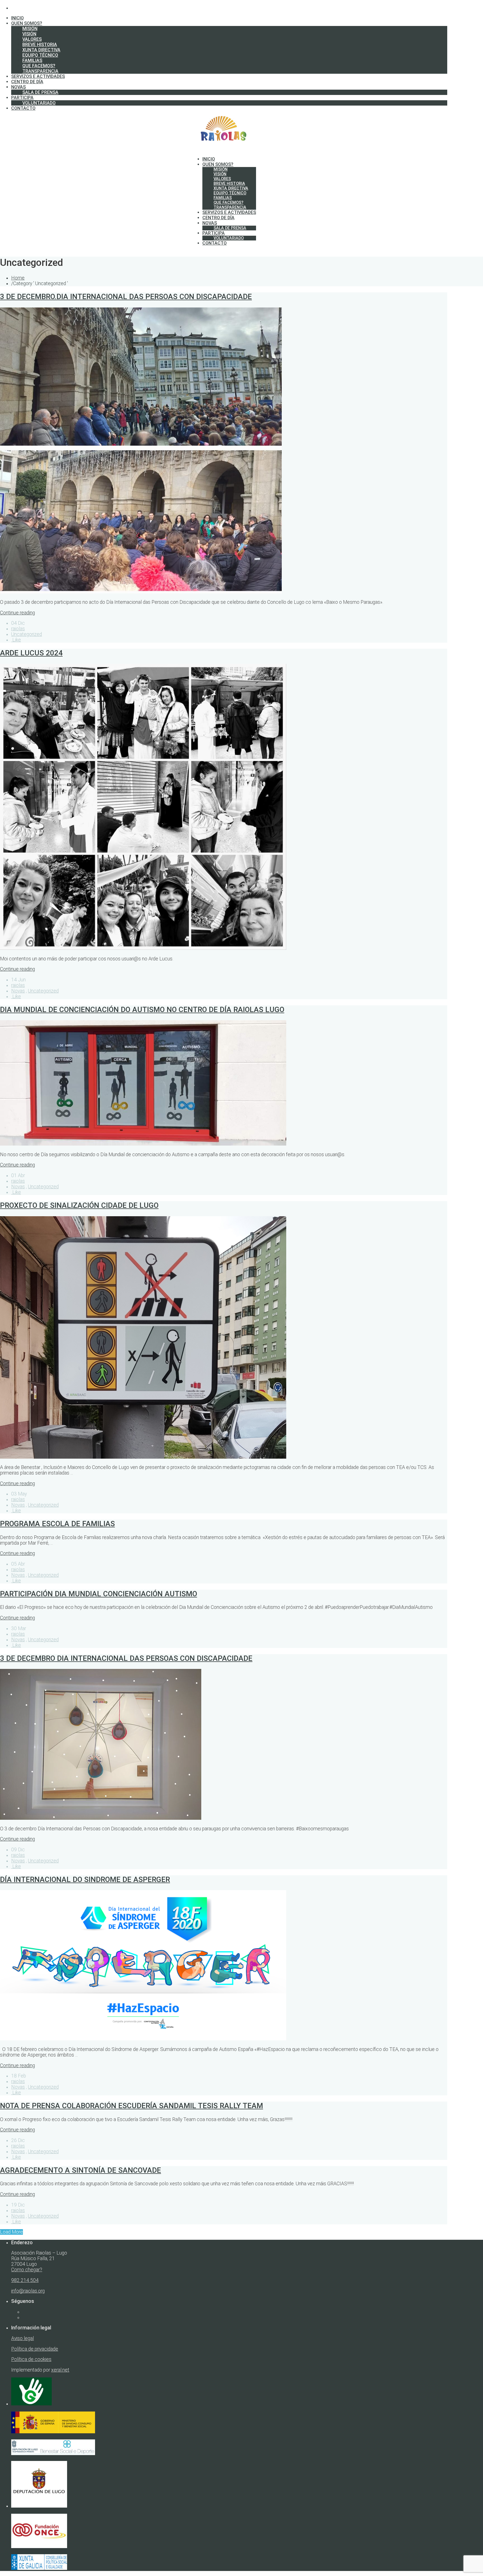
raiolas (18, 629)
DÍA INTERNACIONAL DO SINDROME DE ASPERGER (85, 1879)
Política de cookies (31, 2359)
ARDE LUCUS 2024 (31, 653)
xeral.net (60, 2370)
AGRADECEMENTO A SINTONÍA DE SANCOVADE (80, 2170)
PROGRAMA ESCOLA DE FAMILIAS (57, 1524)
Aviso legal (23, 2338)
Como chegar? (27, 2270)
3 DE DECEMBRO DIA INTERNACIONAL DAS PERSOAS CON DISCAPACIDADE (126, 1658)
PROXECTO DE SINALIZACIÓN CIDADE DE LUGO (79, 1205)
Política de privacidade (35, 2349)
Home (18, 278)
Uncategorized (27, 634)
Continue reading (17, 613)
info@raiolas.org (28, 2291)
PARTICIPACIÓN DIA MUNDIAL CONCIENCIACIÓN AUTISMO (99, 1594)
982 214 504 (25, 2280)
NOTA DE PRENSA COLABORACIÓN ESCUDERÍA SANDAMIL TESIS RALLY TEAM (132, 2106)
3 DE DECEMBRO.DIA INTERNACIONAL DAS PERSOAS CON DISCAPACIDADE (126, 297)
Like (16, 640)
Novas (18, 991)
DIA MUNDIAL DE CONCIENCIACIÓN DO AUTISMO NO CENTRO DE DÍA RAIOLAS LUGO (142, 1010)
